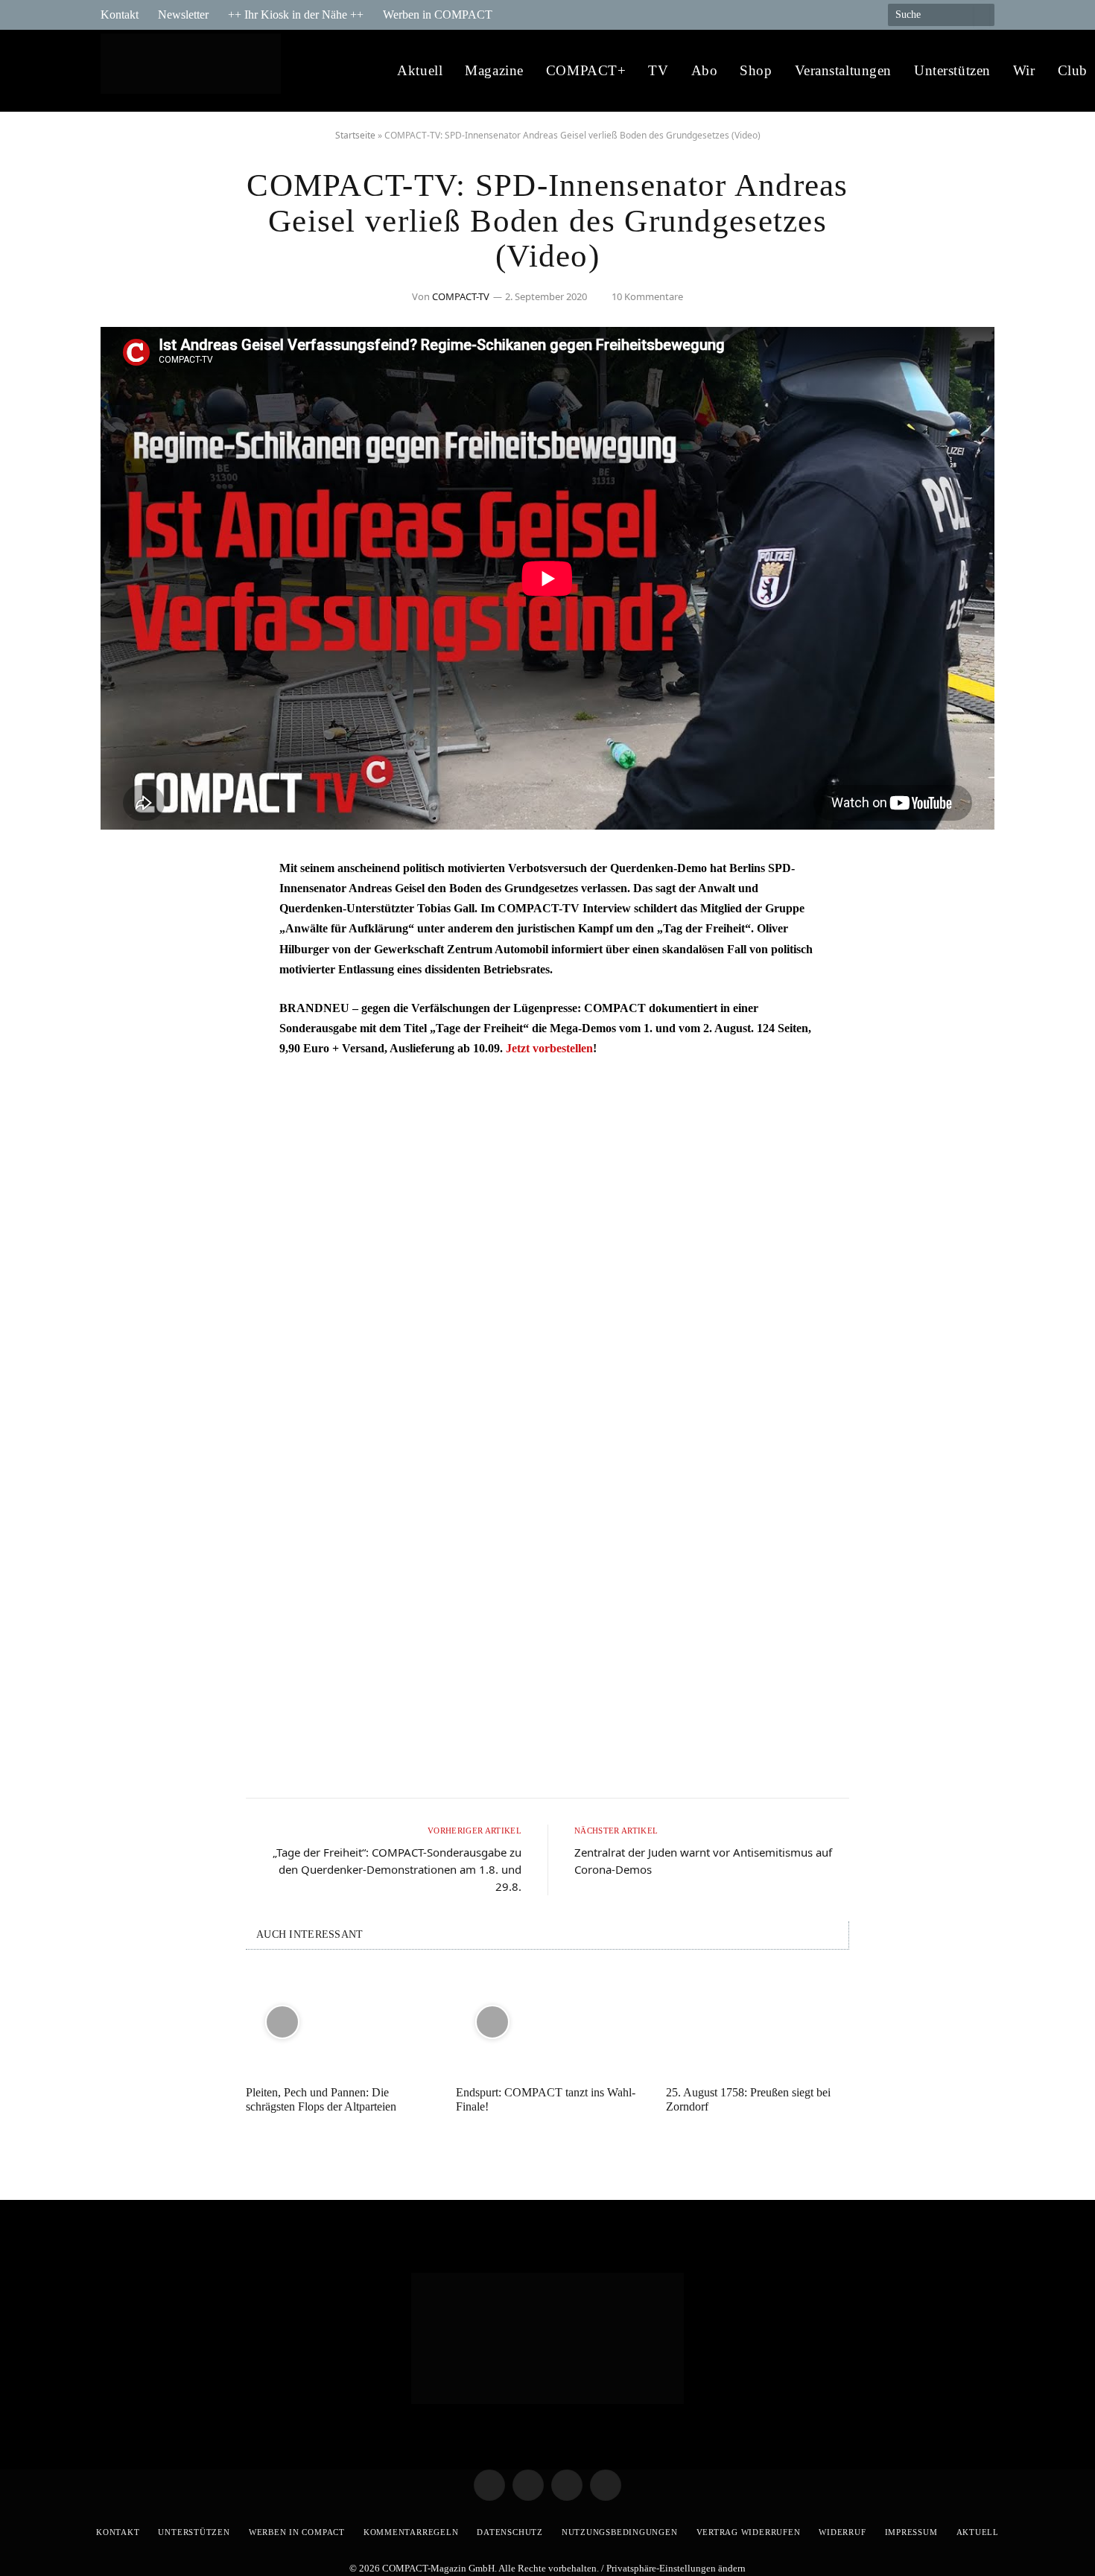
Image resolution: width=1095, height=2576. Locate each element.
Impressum (911, 2532)
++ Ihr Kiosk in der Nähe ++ (296, 15)
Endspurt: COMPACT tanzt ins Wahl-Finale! (546, 2099)
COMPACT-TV (461, 296)
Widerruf (842, 2532)
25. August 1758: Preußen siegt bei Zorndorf (748, 2099)
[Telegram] (127, 877)
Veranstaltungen (844, 70)
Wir (1024, 70)
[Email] (127, 953)
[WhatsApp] (127, 990)
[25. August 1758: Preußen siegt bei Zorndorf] (758, 2022)
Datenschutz (510, 2532)
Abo (705, 70)
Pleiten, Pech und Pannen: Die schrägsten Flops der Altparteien (321, 2099)
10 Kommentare (647, 296)
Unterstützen (952, 70)
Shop (756, 70)
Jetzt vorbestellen (548, 1048)
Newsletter (183, 15)
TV (658, 70)
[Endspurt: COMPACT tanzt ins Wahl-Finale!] (547, 2022)
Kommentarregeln (411, 2532)
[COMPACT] (195, 71)
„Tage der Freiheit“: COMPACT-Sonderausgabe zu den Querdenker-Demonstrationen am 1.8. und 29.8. (397, 1869)
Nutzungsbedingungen (620, 2532)
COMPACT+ (586, 70)
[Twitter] (127, 915)
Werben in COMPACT (438, 15)
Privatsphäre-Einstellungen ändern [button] (676, 2568)
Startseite (355, 135)
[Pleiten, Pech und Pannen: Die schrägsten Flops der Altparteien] (337, 2022)
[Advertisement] (547, 1181)
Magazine (494, 70)
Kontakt (120, 15)
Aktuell (420, 70)
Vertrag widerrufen (749, 2532)
